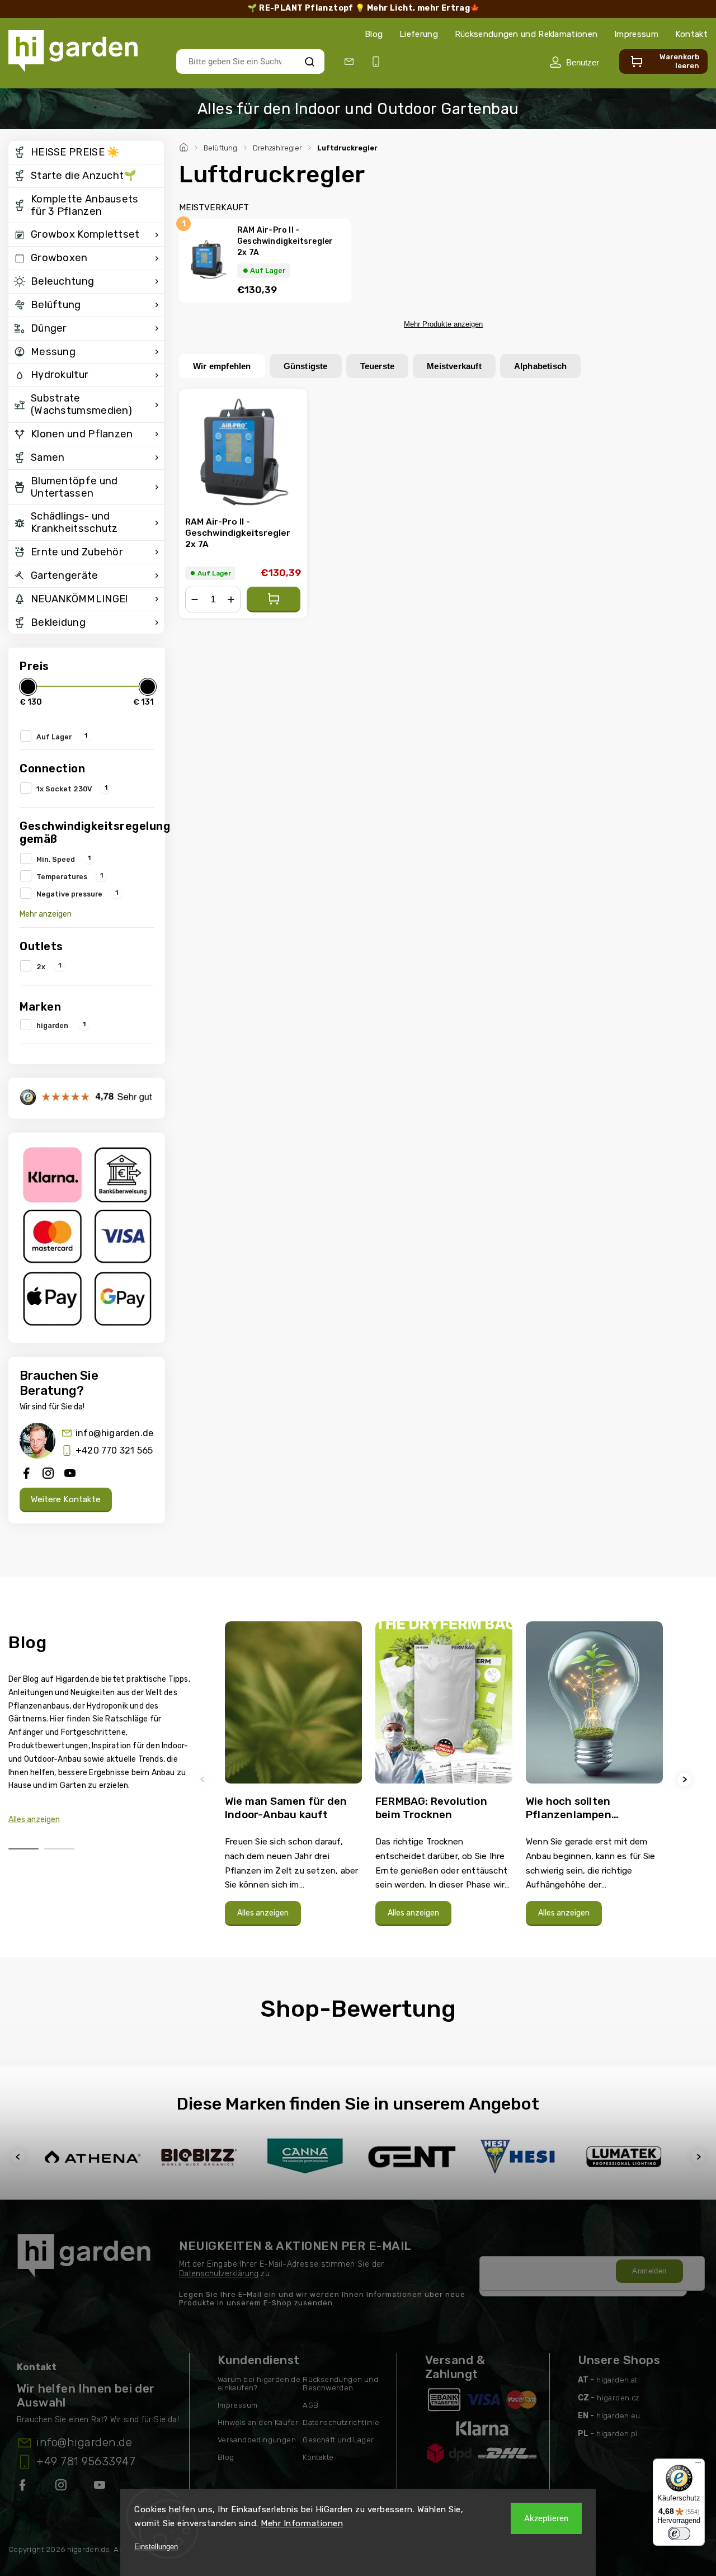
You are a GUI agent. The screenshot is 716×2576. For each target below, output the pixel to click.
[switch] (679, 2533)
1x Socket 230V (72, 788)
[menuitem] (86, 153)
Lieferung (419, 34)
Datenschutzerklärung (219, 2274)
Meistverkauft (454, 366)
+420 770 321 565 (114, 1450)
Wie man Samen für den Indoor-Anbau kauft (286, 1808)
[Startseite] (185, 146)
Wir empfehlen (222, 366)
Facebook (23, 2487)
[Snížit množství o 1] (195, 600)
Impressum (636, 34)
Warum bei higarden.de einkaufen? (259, 2384)
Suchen (310, 61)
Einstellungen (156, 2547)
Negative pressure (77, 893)
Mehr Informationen (302, 2523)
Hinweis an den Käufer (258, 2422)
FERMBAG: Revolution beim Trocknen (431, 1808)
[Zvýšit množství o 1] (231, 600)
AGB (310, 2405)
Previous (204, 1779)
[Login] (574, 62)
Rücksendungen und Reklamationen (526, 34)
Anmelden (649, 2271)
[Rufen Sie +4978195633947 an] (378, 62)
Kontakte (318, 2457)
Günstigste (306, 366)
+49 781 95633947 (86, 2461)
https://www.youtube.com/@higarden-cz (104, 2487)
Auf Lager (62, 736)
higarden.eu (618, 2416)
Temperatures (70, 876)
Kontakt (691, 34)
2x (49, 966)
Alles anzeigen (34, 1820)
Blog (374, 34)
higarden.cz (618, 2398)
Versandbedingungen (257, 2440)
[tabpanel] (293, 1779)
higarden (61, 1025)
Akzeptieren (546, 2518)
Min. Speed (63, 858)
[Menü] (698, 2465)
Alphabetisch (540, 366)
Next (686, 1779)
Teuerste (378, 366)
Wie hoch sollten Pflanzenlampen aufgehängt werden (578, 1808)
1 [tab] (23, 1849)
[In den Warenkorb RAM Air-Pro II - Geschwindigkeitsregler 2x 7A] (274, 600)
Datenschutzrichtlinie (341, 2422)
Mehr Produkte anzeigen (443, 324)
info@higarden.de (114, 1433)
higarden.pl (617, 2434)
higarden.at (617, 2380)
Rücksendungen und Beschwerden (340, 2384)
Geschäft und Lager (338, 2440)
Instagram (62, 2487)
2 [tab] (59, 1849)
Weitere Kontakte (66, 1499)
